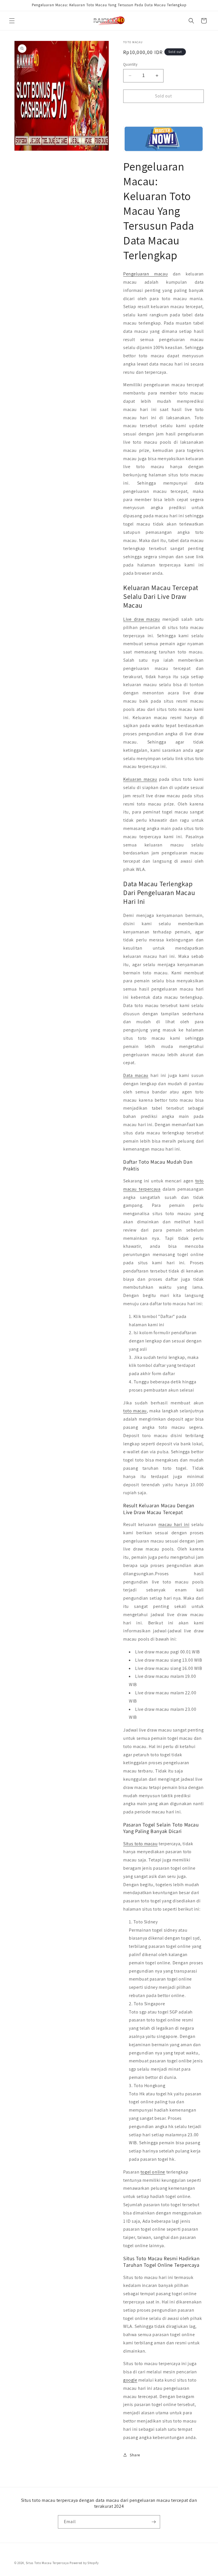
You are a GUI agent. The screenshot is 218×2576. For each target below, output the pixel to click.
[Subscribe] (154, 2522)
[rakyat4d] (163, 139)
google (130, 2380)
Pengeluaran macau (145, 274)
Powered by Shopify (84, 2563)
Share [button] (135, 2455)
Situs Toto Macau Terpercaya (47, 2563)
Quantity (130, 64)
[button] (12, 21)
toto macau (135, 1411)
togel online (153, 2172)
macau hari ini (174, 1524)
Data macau (136, 1075)
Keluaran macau (140, 779)
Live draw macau (142, 619)
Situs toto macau (141, 1844)
